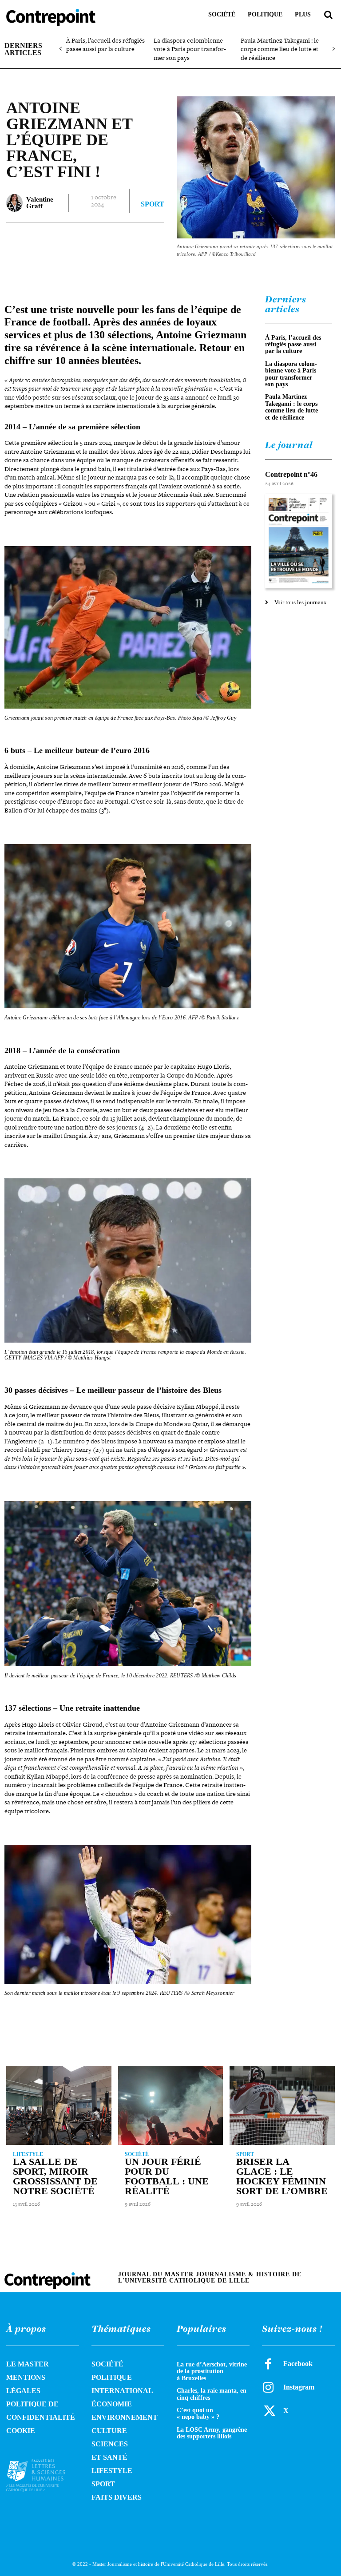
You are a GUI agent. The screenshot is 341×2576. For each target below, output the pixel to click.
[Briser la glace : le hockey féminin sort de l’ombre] (282, 2105)
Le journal (289, 445)
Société (137, 2154)
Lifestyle (28, 2154)
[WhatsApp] (139, 240)
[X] (98, 240)
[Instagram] (268, 2387)
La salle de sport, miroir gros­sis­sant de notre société (55, 2176)
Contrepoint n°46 (291, 474)
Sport (153, 204)
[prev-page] (61, 49)
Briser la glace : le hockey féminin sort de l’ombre (282, 2176)
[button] (328, 15)
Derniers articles (286, 304)
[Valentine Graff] (14, 203)
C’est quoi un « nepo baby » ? (198, 2414)
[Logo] (43, 2475)
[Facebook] (77, 240)
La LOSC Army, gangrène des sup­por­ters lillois (212, 2433)
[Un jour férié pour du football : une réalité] (171, 2105)
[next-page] (333, 49)
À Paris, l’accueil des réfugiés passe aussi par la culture (105, 45)
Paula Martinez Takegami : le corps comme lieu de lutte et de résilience (280, 49)
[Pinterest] (118, 240)
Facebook (298, 2364)
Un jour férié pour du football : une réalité (167, 2176)
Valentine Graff (40, 203)
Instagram (299, 2387)
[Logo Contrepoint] (51, 18)
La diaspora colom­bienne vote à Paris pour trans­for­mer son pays (190, 49)
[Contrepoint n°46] (299, 541)
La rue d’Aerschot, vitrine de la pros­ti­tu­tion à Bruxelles (212, 2371)
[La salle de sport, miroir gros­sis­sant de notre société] (59, 2105)
